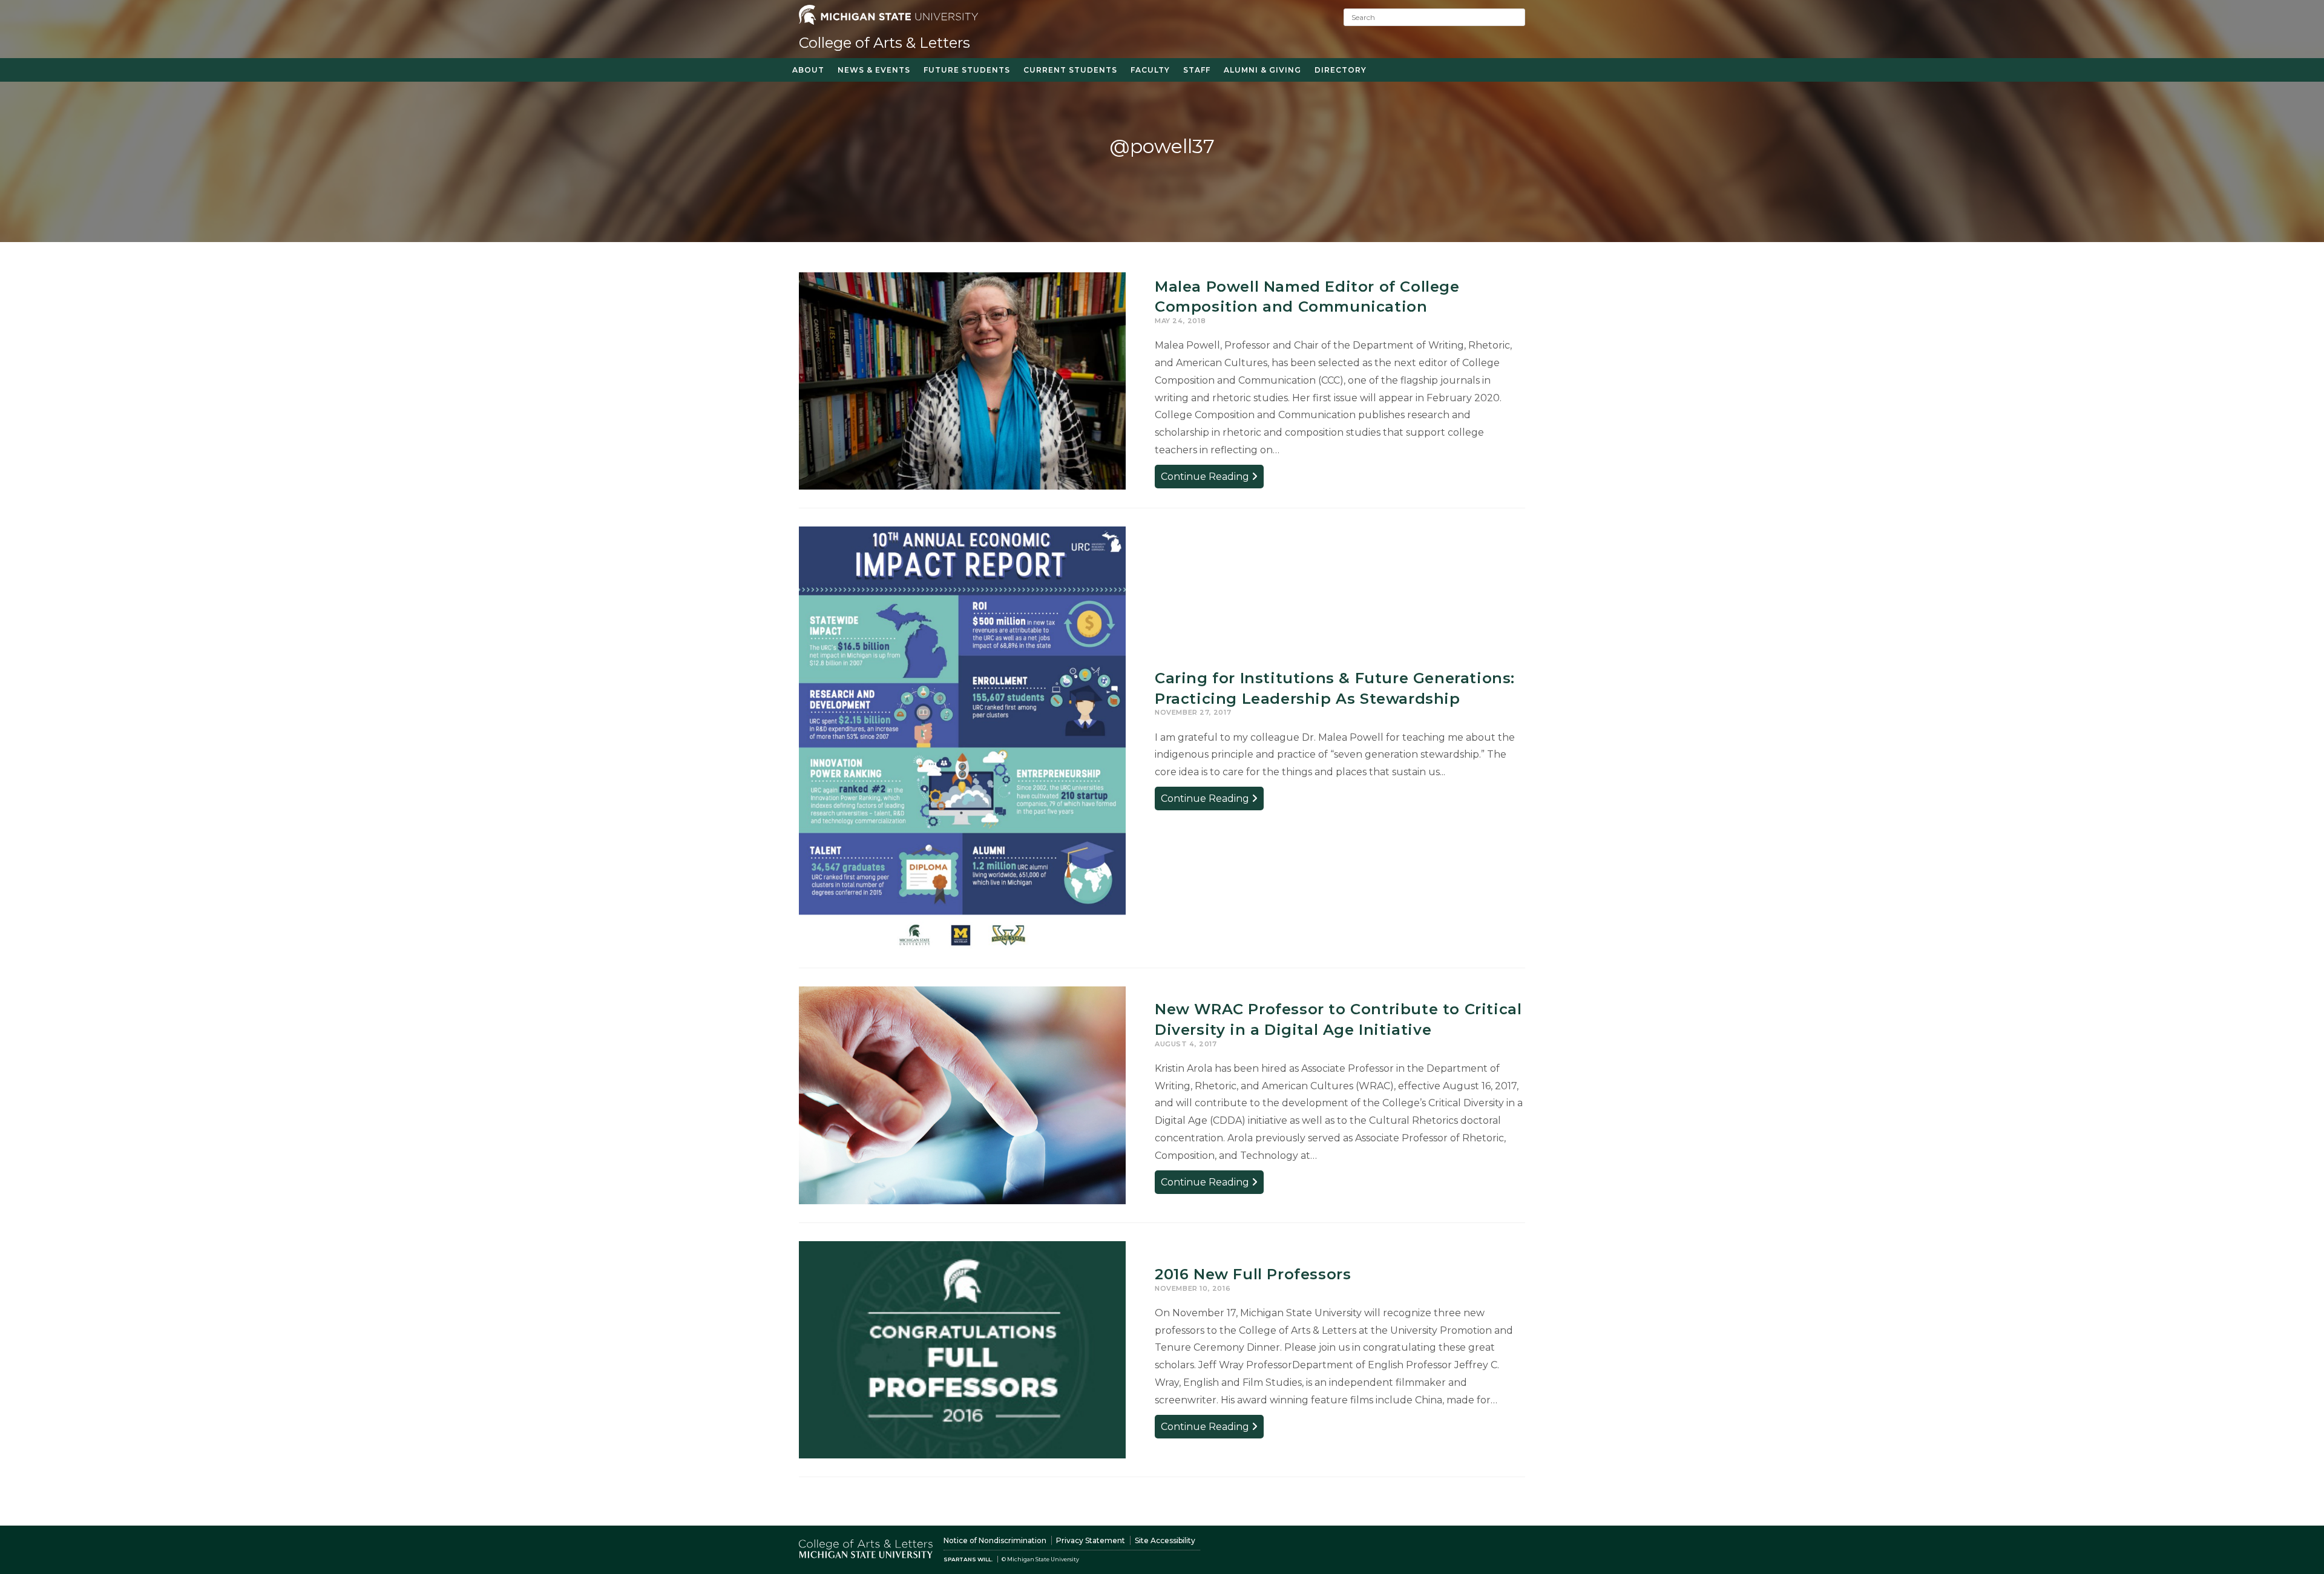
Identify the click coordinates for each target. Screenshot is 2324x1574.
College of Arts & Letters (885, 43)
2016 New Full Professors (1253, 1274)
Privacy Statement (1091, 1540)
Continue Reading (1212, 479)
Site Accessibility (1165, 1540)
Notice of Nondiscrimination (995, 1540)
